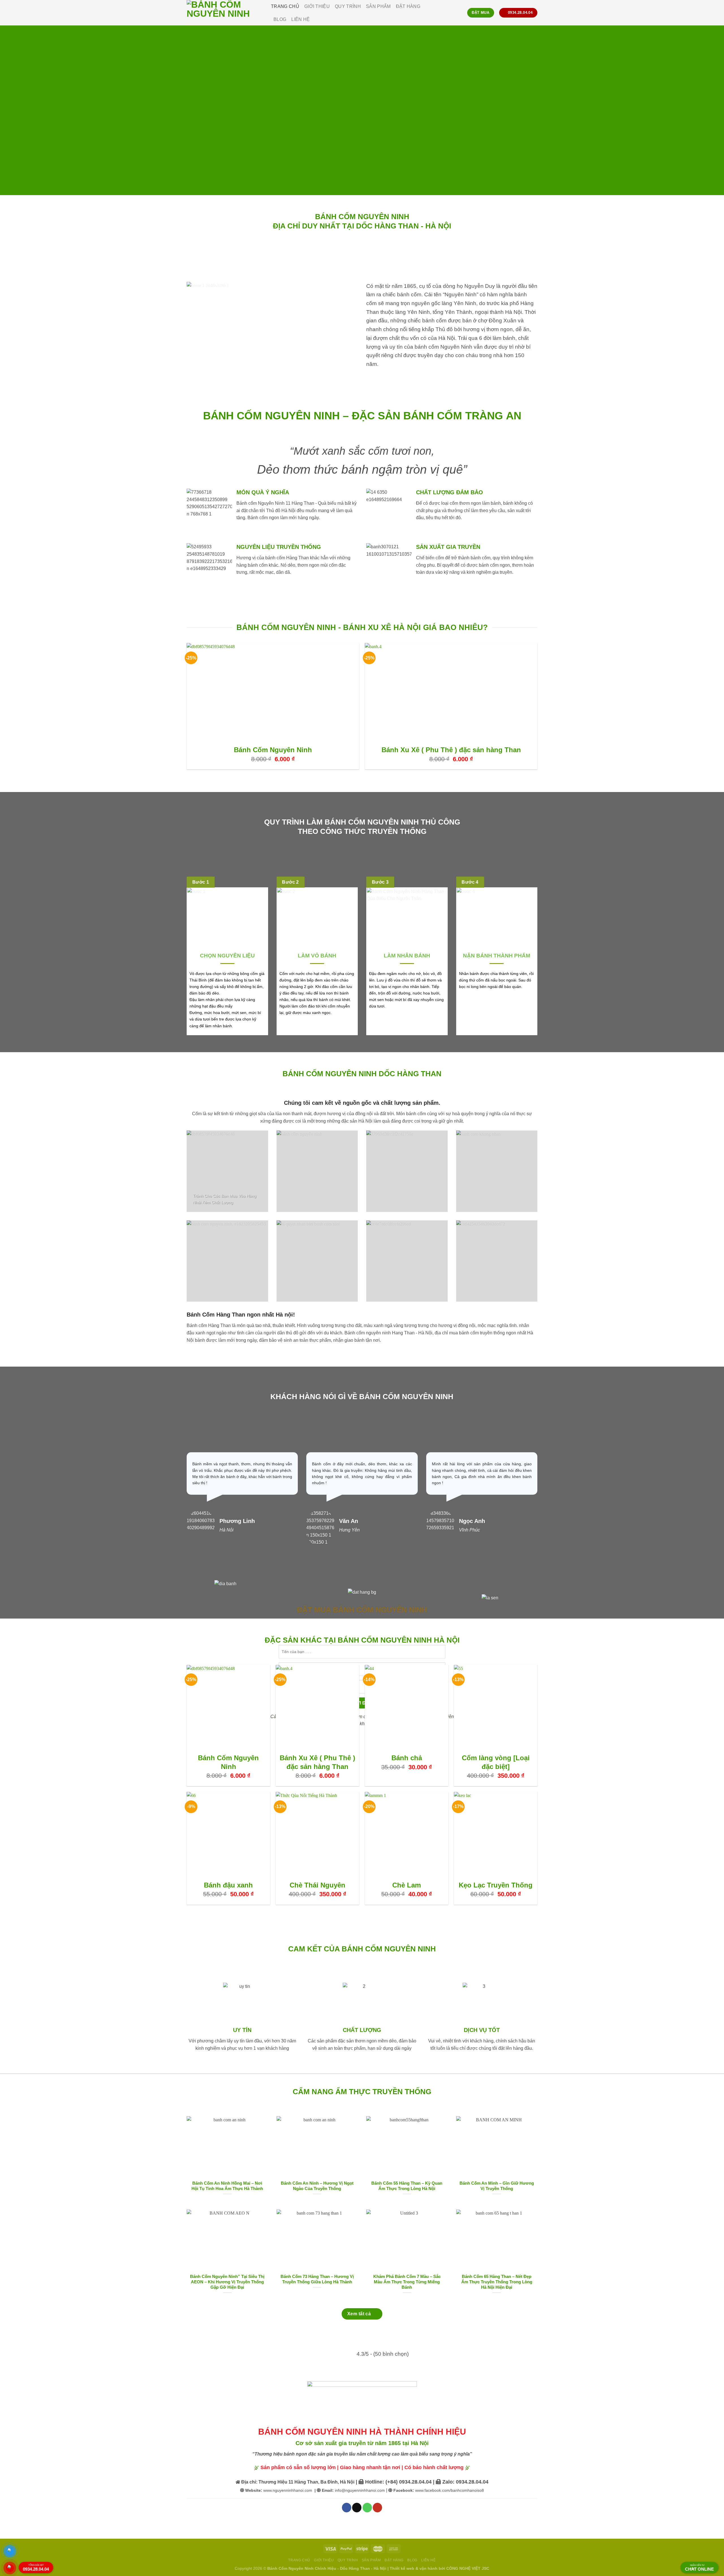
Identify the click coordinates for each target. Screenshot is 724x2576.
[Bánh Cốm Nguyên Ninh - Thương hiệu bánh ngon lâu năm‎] (225, 13)
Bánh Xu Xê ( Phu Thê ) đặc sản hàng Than (451, 750)
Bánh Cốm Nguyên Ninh (273, 750)
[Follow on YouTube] (377, 2508)
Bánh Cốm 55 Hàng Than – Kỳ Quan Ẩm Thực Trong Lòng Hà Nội (407, 2186)
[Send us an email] (357, 2508)
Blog (280, 19)
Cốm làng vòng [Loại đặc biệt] (496, 1762)
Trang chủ (285, 6)
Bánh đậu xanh (228, 1885)
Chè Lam (407, 1885)
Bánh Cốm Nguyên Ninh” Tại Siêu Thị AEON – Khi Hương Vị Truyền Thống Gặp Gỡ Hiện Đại (227, 2282)
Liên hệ (300, 19)
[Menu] (458, 13)
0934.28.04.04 (36, 2568)
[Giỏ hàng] (445, 13)
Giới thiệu (317, 6)
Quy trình (348, 6)
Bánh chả (407, 1758)
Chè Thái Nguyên (317, 1885)
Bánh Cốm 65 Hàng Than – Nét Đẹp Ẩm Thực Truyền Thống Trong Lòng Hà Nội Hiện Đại (497, 2282)
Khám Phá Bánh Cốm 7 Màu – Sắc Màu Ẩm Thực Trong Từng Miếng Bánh (407, 2282)
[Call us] (367, 2508)
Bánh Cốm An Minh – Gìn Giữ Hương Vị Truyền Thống (497, 2186)
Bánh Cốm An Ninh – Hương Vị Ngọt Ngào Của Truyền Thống (317, 2186)
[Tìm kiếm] (435, 13)
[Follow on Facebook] (347, 2508)
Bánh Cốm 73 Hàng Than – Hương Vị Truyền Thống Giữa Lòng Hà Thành (317, 2279)
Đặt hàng (408, 6)
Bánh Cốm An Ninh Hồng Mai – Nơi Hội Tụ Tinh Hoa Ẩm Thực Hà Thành (227, 2186)
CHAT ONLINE (699, 2568)
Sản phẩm (378, 6)
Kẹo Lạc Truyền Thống (496, 1885)
